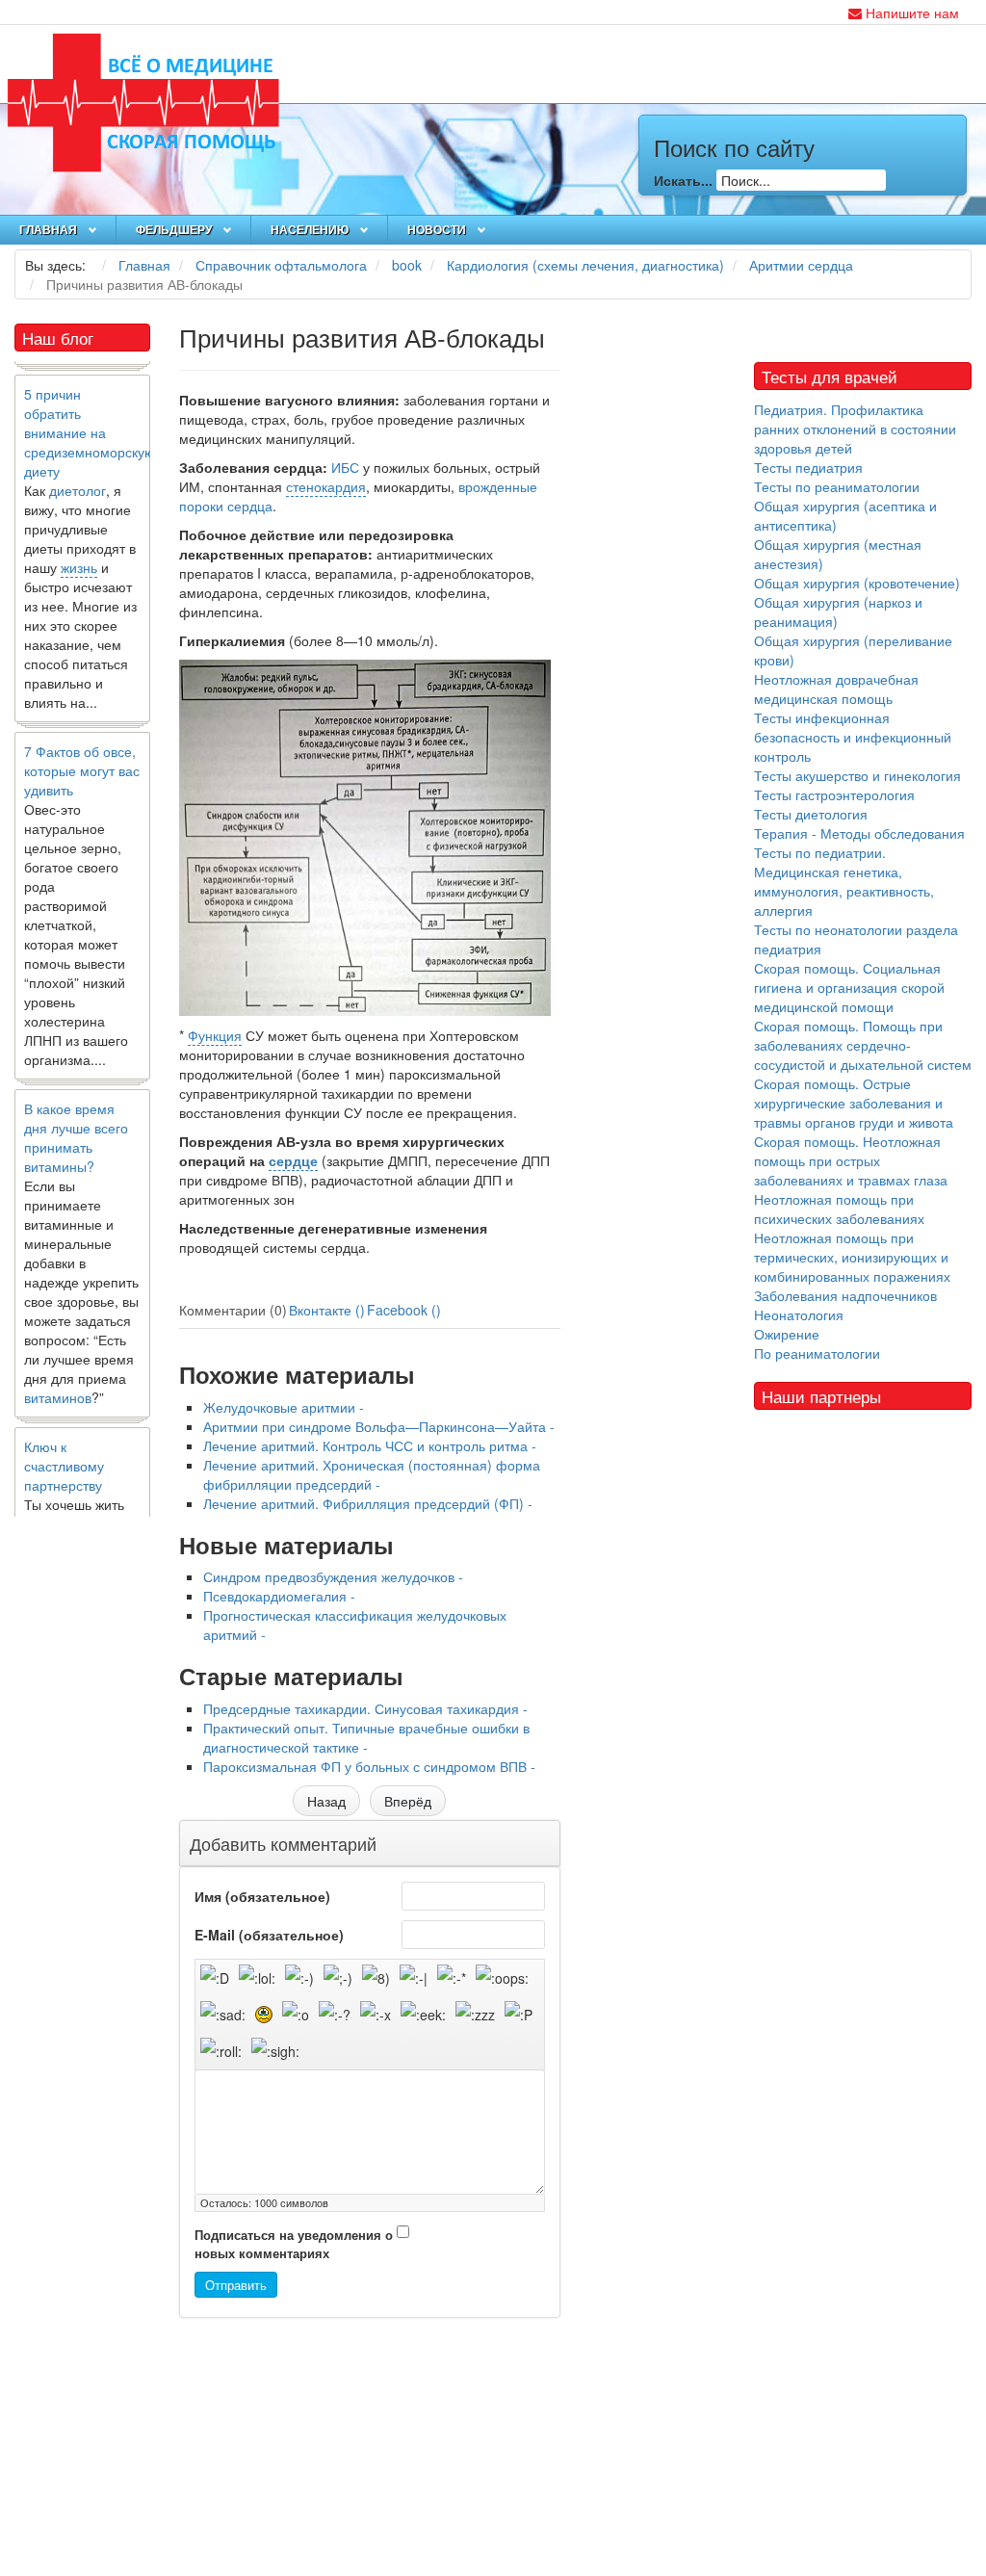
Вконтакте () (327, 1310)
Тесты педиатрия (808, 467)
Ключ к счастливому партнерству (64, 1440)
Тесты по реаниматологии (837, 486)
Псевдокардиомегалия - (279, 1596)
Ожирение (787, 1334)
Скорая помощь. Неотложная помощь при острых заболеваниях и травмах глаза (851, 1160)
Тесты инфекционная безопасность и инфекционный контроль (853, 737)
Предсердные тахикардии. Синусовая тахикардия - (365, 1708)
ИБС (345, 467)
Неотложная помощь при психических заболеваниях (839, 1209)
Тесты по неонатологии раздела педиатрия (856, 939)
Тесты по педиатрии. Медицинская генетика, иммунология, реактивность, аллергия (844, 881)
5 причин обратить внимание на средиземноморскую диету (90, 406)
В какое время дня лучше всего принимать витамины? (76, 1111)
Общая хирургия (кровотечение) (857, 583)
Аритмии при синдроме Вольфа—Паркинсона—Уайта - (379, 1426)
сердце (293, 1160)
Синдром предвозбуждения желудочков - (333, 1576)
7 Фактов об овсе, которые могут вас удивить (82, 744)
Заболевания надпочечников (845, 1295)
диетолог (78, 464)
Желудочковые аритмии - (284, 1407)
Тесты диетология (811, 814)
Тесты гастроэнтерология (834, 794)
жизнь (79, 541)
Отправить (236, 2285)
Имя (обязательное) (262, 1896)
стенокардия (326, 486)
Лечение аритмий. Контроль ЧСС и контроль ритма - (370, 1445)
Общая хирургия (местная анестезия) (838, 554)
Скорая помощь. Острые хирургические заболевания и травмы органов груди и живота (854, 1103)
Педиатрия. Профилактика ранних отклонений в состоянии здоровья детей (855, 429)
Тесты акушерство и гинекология (857, 775)
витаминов (58, 1371)
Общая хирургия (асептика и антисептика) (845, 515)
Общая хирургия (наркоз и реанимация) (838, 611)
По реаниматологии (817, 1353)
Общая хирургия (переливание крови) (853, 650)
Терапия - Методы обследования (859, 833)
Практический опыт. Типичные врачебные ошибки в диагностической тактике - (366, 1737)
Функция (215, 1035)
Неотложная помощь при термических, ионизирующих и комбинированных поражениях (852, 1257)
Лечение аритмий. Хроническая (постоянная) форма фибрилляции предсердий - (372, 1474)
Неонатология (799, 1314)
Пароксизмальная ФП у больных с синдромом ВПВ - (369, 1766)
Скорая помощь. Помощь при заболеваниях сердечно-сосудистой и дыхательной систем (863, 1045)
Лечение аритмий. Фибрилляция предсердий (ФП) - (368, 1503)
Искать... (683, 180)
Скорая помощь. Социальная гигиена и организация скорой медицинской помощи (849, 987)
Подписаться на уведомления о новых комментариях (294, 2244)
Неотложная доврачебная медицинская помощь (836, 689)
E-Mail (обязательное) (269, 1935)
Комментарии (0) (233, 1310)
